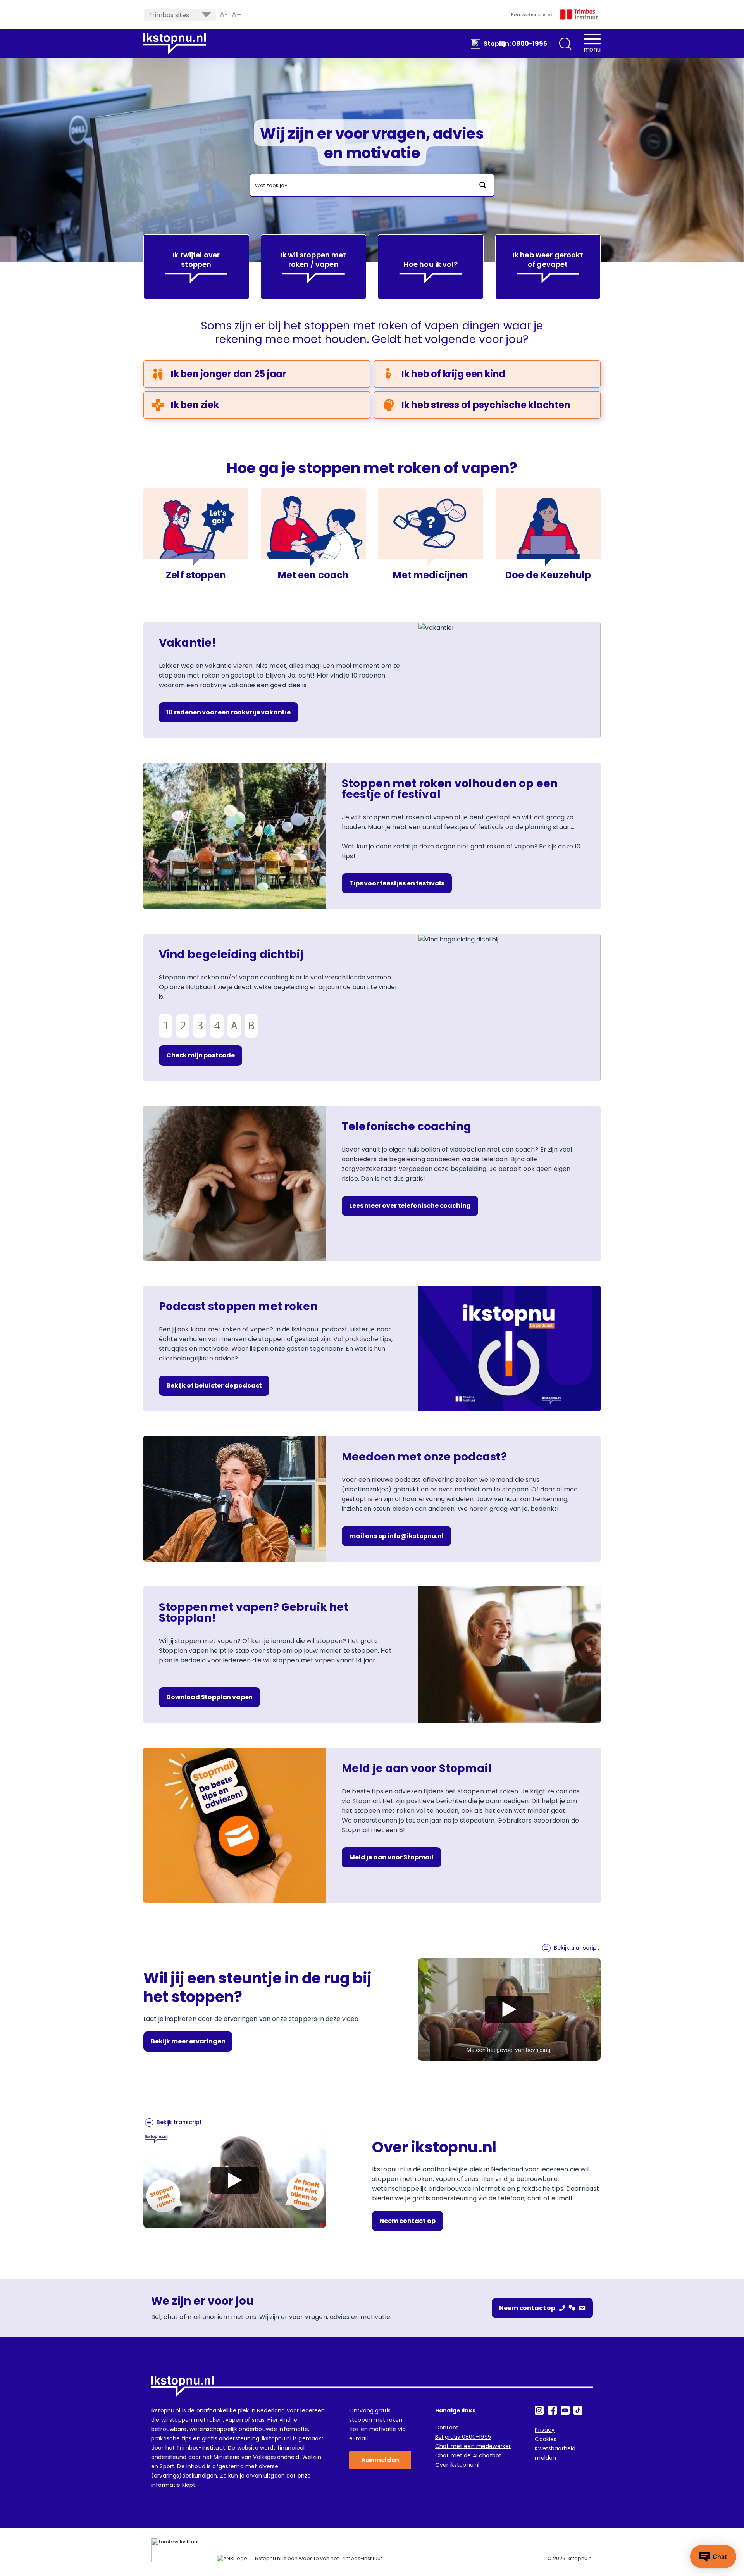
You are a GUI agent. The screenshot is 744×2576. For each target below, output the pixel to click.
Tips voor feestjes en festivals (397, 883)
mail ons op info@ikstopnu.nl (396, 1536)
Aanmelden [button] (380, 2460)
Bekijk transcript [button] (576, 1948)
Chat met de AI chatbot (468, 2455)
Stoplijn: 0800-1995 (515, 44)
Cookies (546, 2439)
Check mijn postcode (201, 1055)
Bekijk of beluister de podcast (214, 1385)
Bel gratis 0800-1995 (463, 2437)
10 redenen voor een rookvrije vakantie (228, 712)
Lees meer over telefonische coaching (410, 1206)
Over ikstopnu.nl (457, 2465)
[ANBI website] (232, 2559)
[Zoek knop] (483, 185)
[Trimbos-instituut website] (180, 2550)
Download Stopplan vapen (209, 1697)
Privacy (545, 2430)
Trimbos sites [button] (169, 15)
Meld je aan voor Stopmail (391, 1857)
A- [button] (224, 15)
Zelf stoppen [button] (196, 575)
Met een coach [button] (313, 575)
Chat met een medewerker (473, 2446)
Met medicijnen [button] (431, 575)
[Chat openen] (713, 2557)
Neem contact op (407, 2221)
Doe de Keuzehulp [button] (548, 575)
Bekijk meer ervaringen (188, 2041)
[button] (565, 44)
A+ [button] (237, 15)
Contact (447, 2428)
